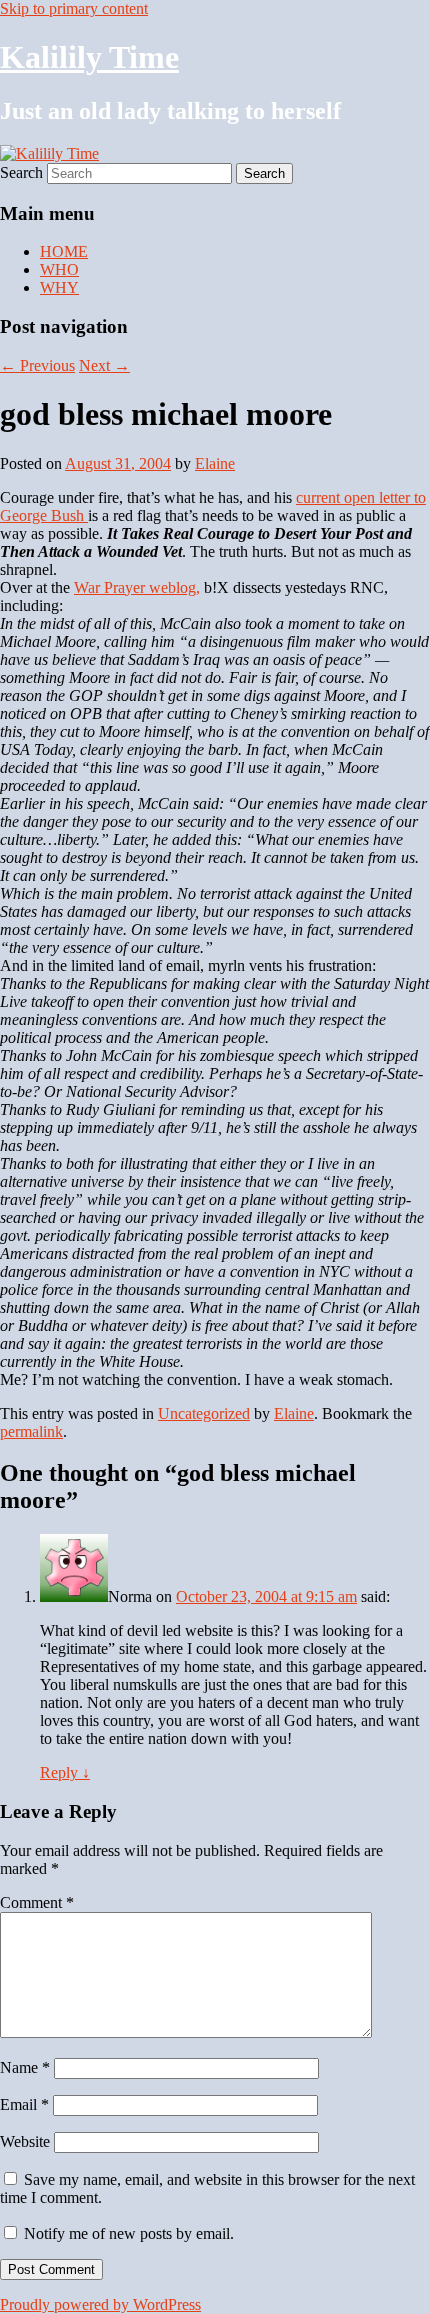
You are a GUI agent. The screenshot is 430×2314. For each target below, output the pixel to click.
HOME (64, 251)
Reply (65, 1772)
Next (104, 365)
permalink (31, 1431)
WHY (59, 287)
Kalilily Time (89, 57)
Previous (37, 365)
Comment (37, 1902)
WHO (59, 269)
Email (24, 2104)
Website (25, 2141)
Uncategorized (204, 1413)
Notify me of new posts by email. (129, 2233)
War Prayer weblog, (137, 587)
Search (21, 172)
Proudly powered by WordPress (100, 2304)
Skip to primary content (74, 8)
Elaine (215, 463)
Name (25, 2067)
